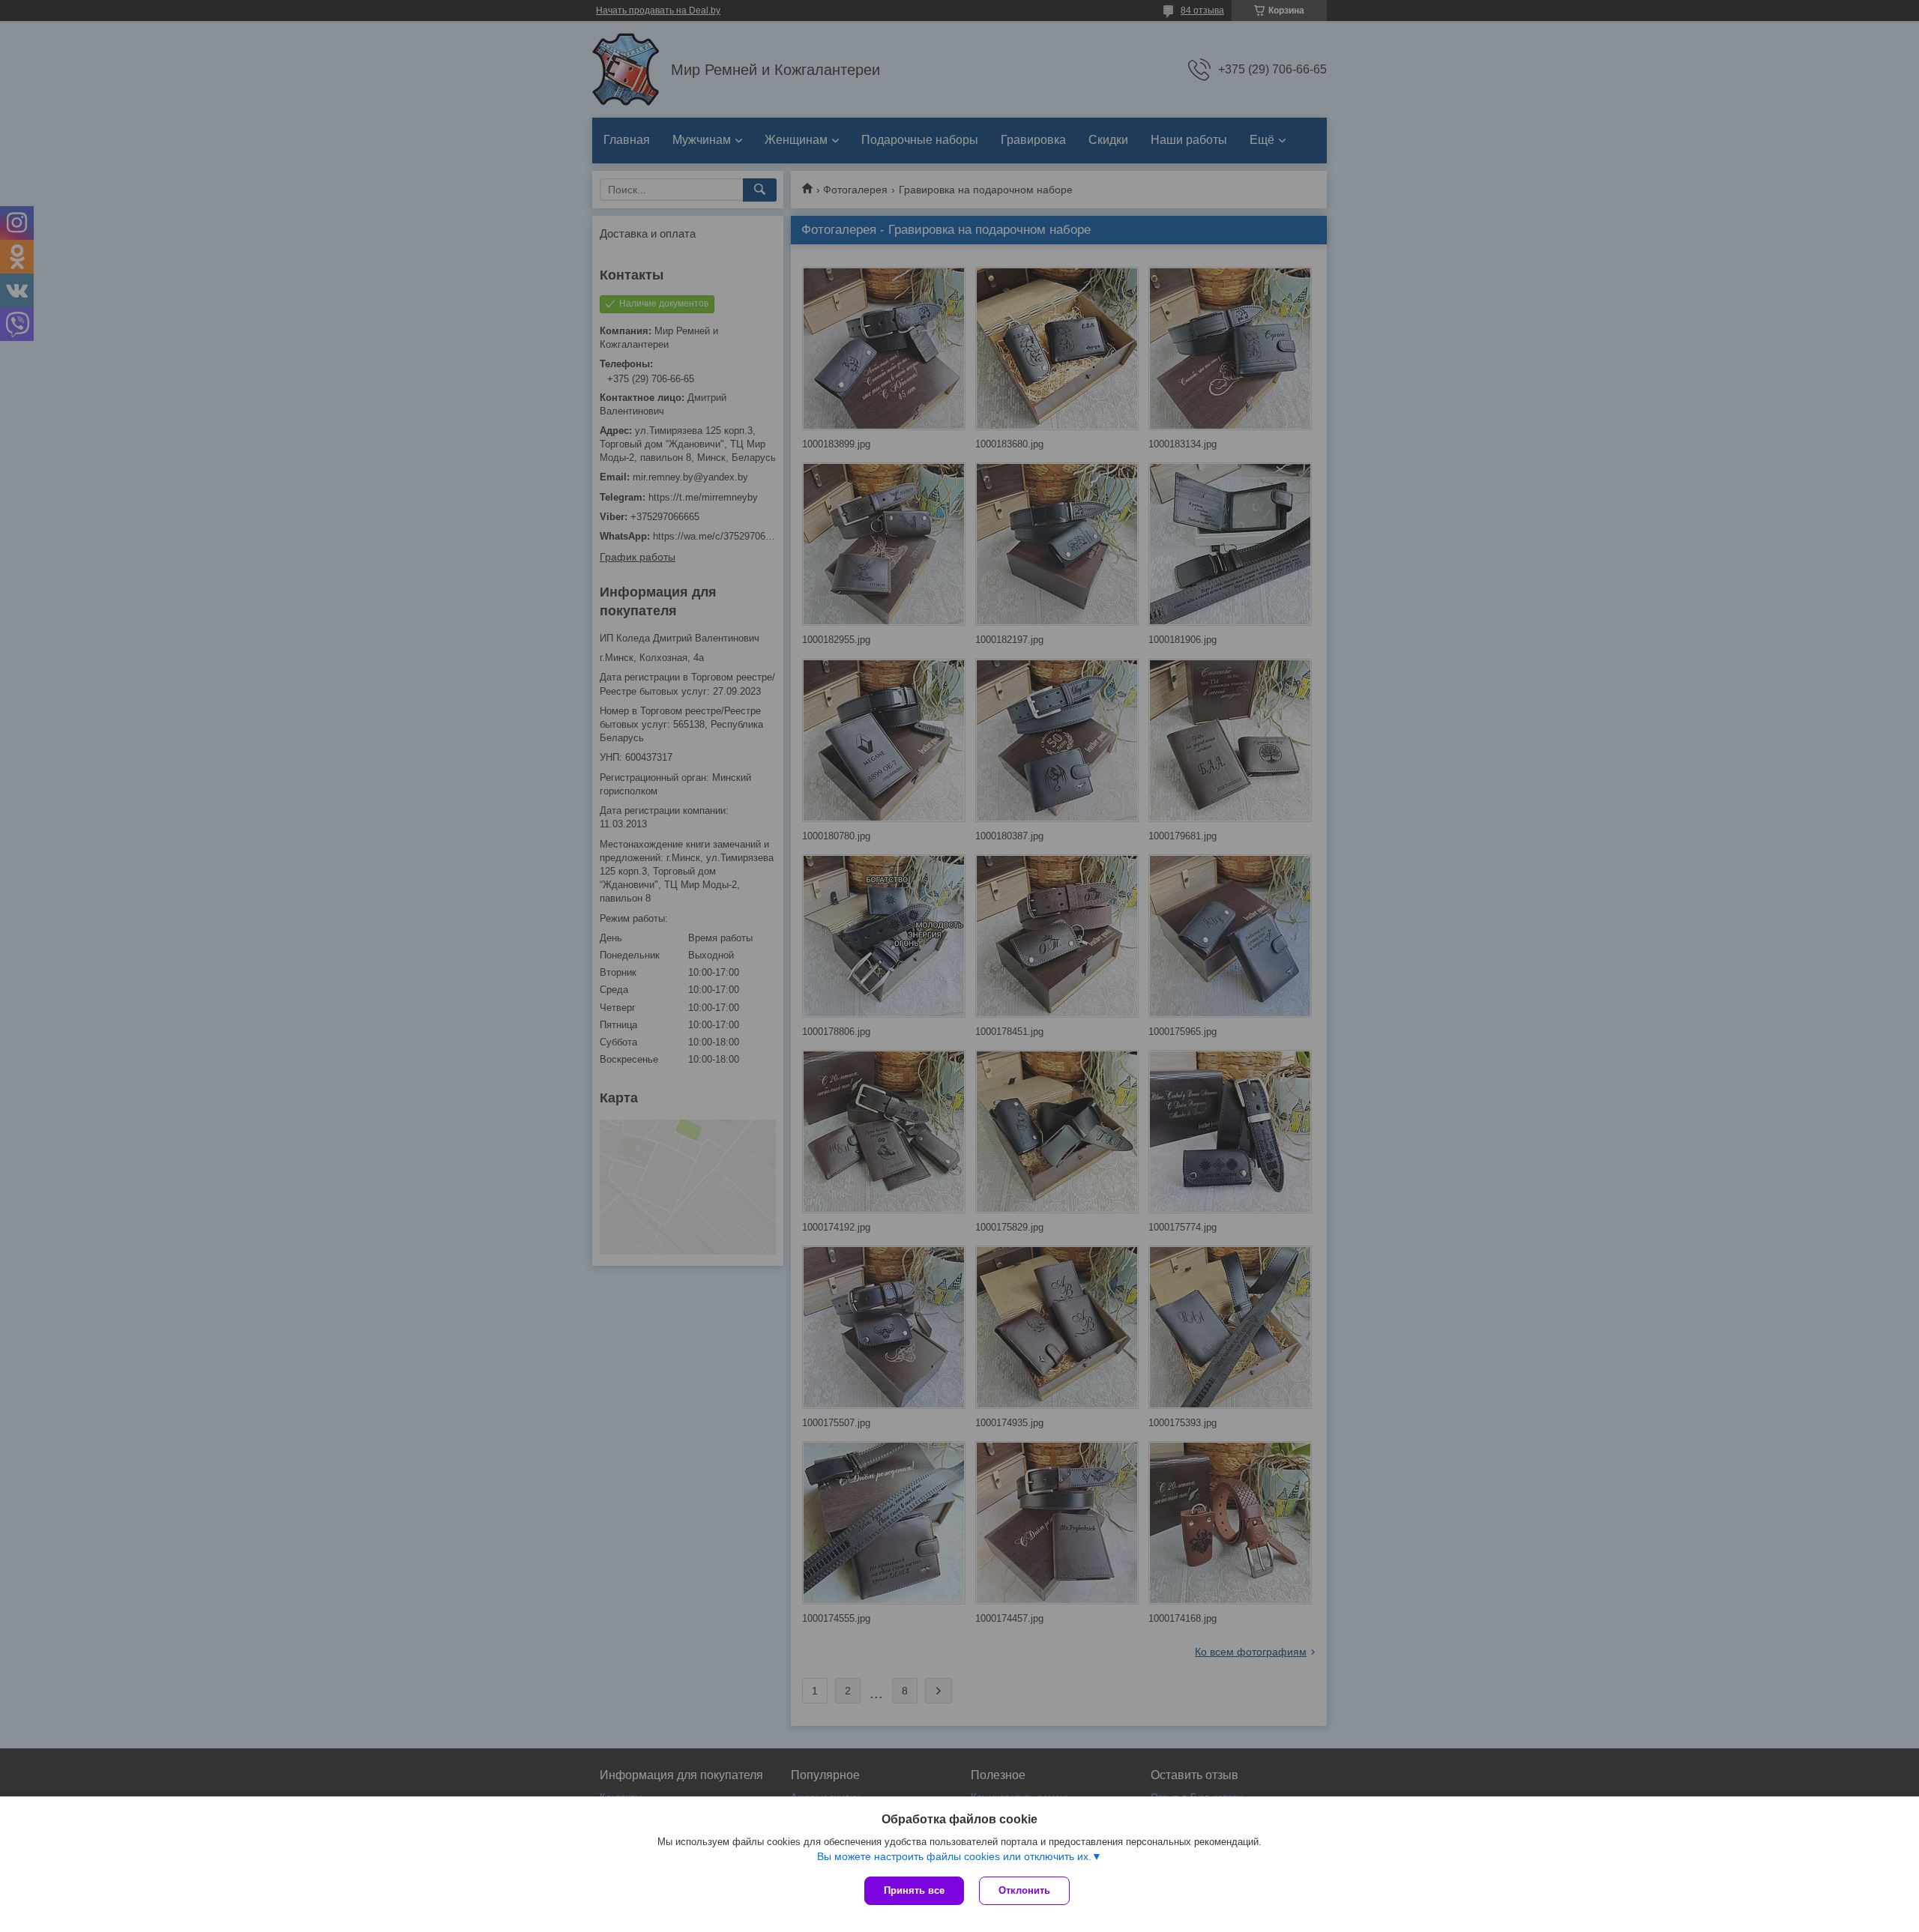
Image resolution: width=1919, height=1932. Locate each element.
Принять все (914, 1890)
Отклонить (1024, 1890)
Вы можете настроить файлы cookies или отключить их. (954, 1856)
